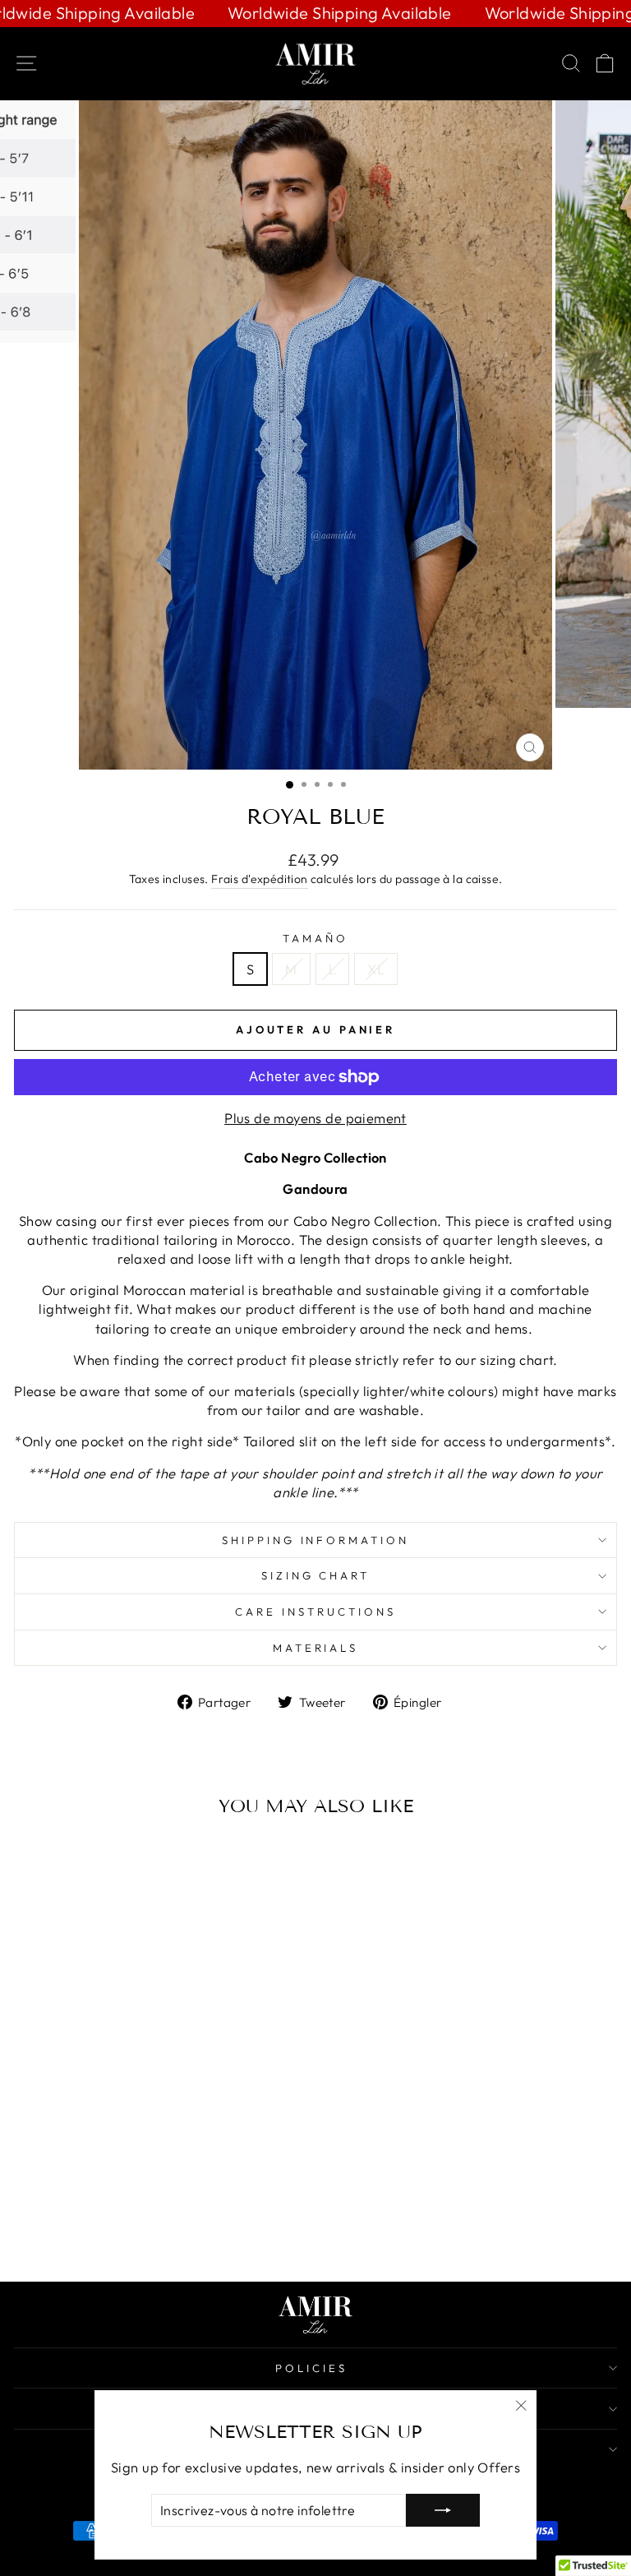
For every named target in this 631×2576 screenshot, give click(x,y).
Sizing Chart (316, 1575)
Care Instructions (315, 1612)
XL (376, 969)
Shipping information (316, 1540)
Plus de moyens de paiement (315, 1118)
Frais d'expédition (259, 879)
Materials (316, 1648)
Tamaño (315, 938)
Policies (311, 2368)
